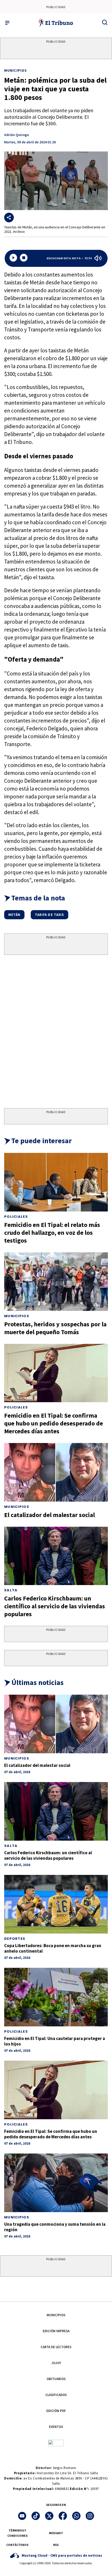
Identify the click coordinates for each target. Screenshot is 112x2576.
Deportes (15, 1939)
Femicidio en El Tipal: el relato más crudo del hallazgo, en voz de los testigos (52, 1233)
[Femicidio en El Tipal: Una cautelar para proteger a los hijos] (56, 1997)
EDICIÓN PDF (56, 2411)
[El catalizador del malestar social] (56, 1472)
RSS (56, 2545)
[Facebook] (63, 2516)
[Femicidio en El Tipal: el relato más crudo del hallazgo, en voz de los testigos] (56, 1182)
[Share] (9, 218)
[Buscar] (105, 22)
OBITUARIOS (56, 2379)
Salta (11, 1590)
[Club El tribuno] (56, 2443)
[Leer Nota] (13, 258)
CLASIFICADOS (56, 2395)
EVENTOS (56, 2427)
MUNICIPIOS (56, 2315)
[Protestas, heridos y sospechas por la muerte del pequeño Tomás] (56, 1282)
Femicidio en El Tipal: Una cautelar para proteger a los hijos (55, 2041)
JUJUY (56, 2363)
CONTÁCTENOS (17, 2545)
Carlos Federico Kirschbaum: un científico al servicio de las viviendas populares (55, 1606)
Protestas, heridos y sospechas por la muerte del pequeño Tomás (55, 1328)
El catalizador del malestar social (49, 1515)
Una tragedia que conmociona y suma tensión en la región (55, 2227)
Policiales (16, 1217)
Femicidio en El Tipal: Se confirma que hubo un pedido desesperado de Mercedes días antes (54, 1423)
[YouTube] (22, 2516)
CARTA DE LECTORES (56, 2347)
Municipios (15, 70)
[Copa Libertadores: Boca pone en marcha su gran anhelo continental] (56, 1904)
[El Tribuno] (56, 23)
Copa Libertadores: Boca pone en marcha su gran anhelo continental (53, 1948)
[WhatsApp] (76, 2516)
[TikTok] (36, 2516)
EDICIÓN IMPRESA (56, 2331)
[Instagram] (90, 2516)
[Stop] (24, 258)
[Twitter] (49, 2516)
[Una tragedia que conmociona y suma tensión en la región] (56, 2183)
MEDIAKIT (56, 2533)
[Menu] (7, 23)
